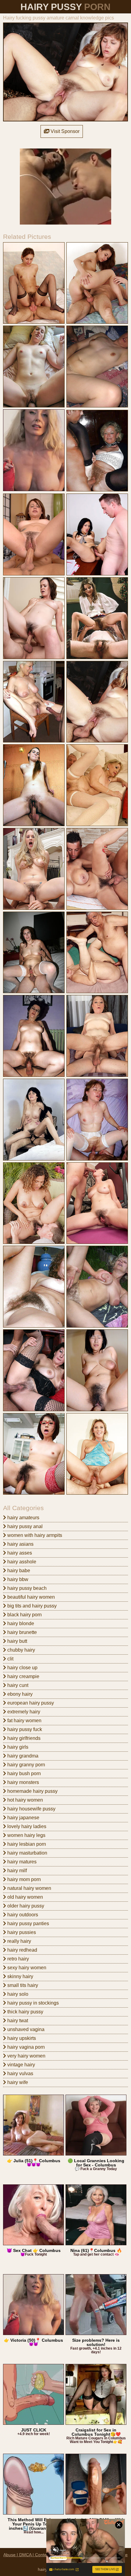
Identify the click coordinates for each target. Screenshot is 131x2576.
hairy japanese (23, 1818)
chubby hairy (21, 1650)
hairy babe (18, 1571)
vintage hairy (21, 2065)
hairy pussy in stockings (32, 2003)
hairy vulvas (20, 2073)
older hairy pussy (25, 1906)
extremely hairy (23, 1712)
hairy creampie (23, 1676)
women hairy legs (26, 1835)
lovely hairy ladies (26, 1826)
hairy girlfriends (23, 1738)
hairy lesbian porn (26, 1844)
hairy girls (17, 1747)
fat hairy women (24, 1721)
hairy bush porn (23, 1773)
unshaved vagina (25, 2029)
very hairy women (26, 2056)
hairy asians (20, 1544)
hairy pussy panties (28, 1923)
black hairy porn (24, 1615)
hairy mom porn (23, 1879)
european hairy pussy (30, 1703)
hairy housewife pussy (31, 1809)
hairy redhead (22, 1950)
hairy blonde (20, 1623)
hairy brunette (21, 1632)
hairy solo (17, 1994)
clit (10, 1659)
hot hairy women (25, 1800)
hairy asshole (21, 1562)
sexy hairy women (26, 1968)
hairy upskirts (21, 2038)
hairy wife (17, 2082)
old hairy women (25, 1897)
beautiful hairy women (30, 1597)
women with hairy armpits (34, 1535)
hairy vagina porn (25, 2047)
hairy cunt (17, 1685)
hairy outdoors (22, 1915)
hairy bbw (17, 1579)
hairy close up (22, 1668)
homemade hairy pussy (32, 1791)
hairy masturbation (27, 1853)
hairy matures (21, 1862)
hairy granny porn (26, 1765)
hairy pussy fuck (24, 1729)
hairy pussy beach (26, 1588)
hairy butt (17, 1641)
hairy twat (17, 2021)
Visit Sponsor (64, 131)
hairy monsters (23, 1782)
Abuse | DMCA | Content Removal (36, 2555)
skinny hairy (20, 1976)
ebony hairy (19, 1694)
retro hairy (18, 1959)
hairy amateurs (23, 1518)
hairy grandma (22, 1756)
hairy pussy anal (24, 1526)
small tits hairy (22, 1985)
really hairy (19, 1941)
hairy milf (16, 1871)
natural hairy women (29, 1888)
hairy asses (19, 1553)
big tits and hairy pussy (31, 1606)
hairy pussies (21, 1932)
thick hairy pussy (25, 2012)
